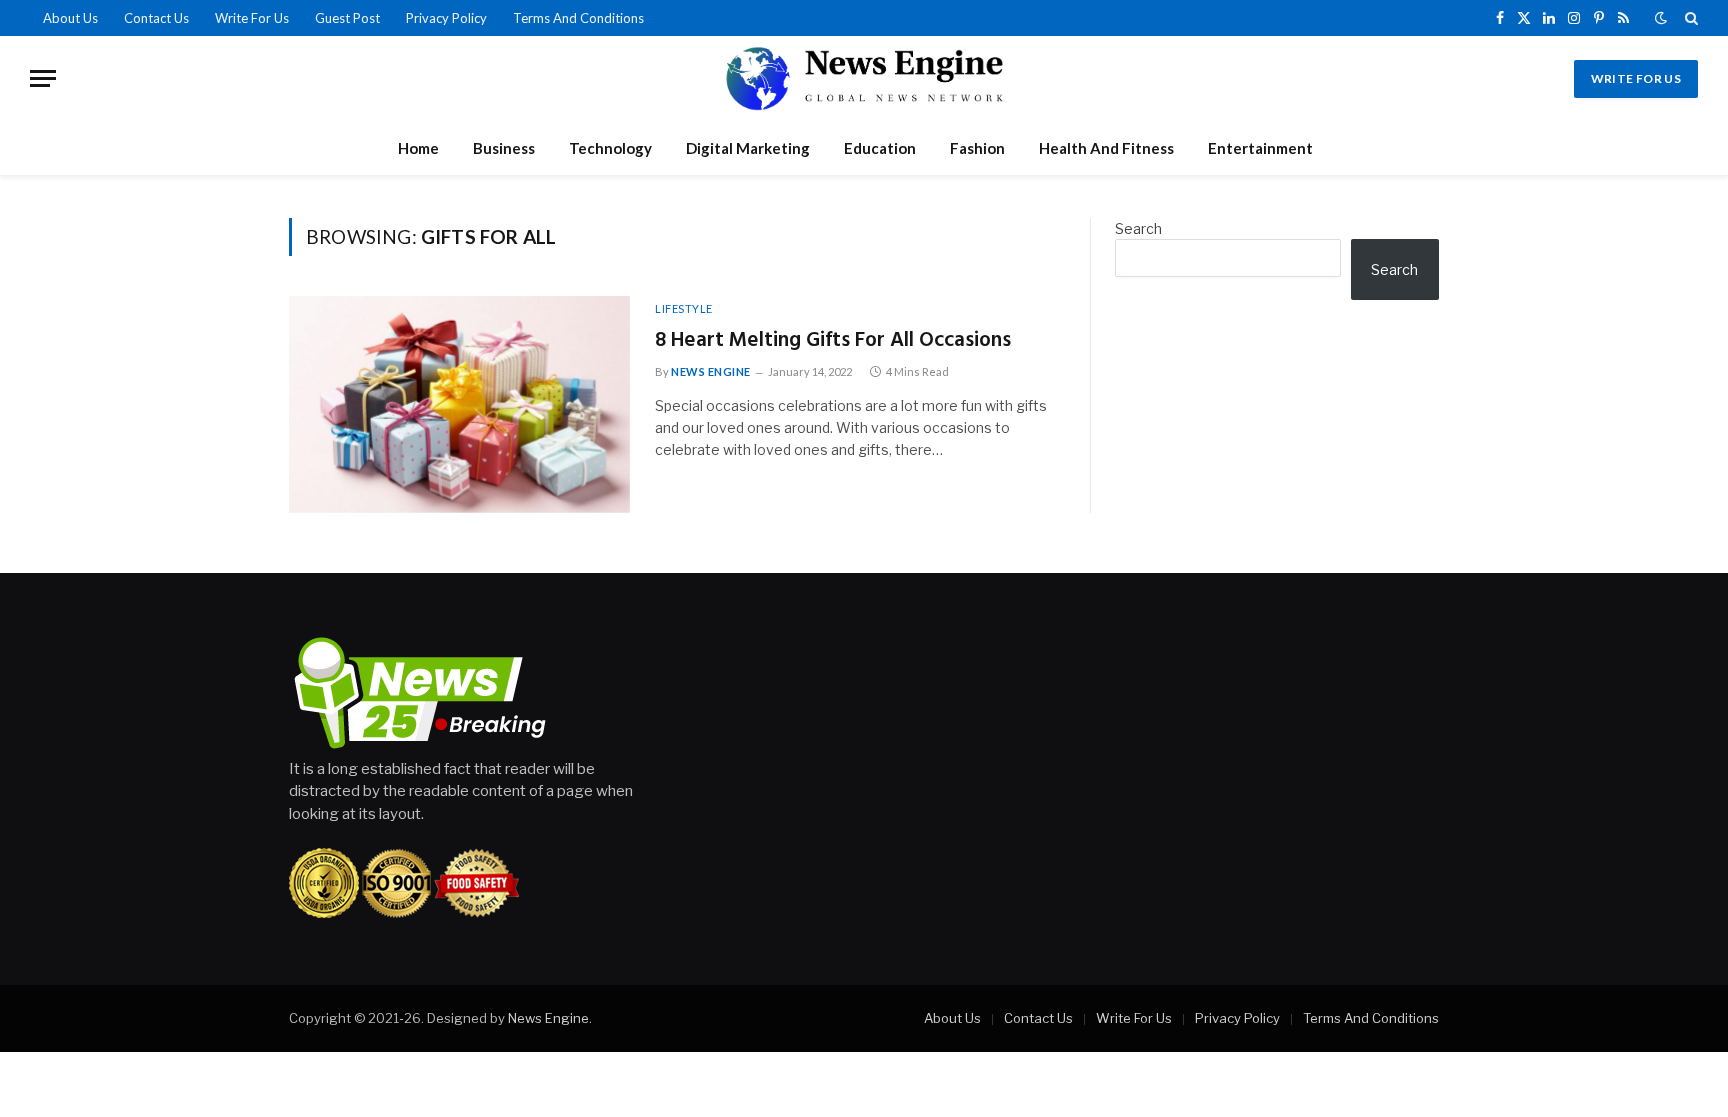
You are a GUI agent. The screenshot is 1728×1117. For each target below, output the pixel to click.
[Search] (1689, 18)
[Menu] (43, 78)
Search (1138, 228)
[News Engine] (864, 78)
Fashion (977, 148)
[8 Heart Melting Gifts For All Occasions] (459, 404)
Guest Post (347, 18)
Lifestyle (684, 308)
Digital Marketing (748, 148)
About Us (70, 18)
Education (880, 148)
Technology (610, 148)
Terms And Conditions (578, 18)
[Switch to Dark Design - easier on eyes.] (1661, 18)
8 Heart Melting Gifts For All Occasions (833, 341)
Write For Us (252, 18)
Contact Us (156, 18)
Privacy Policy (446, 18)
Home (418, 148)
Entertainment (1260, 148)
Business (504, 148)
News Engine (711, 371)
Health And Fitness (1106, 148)
